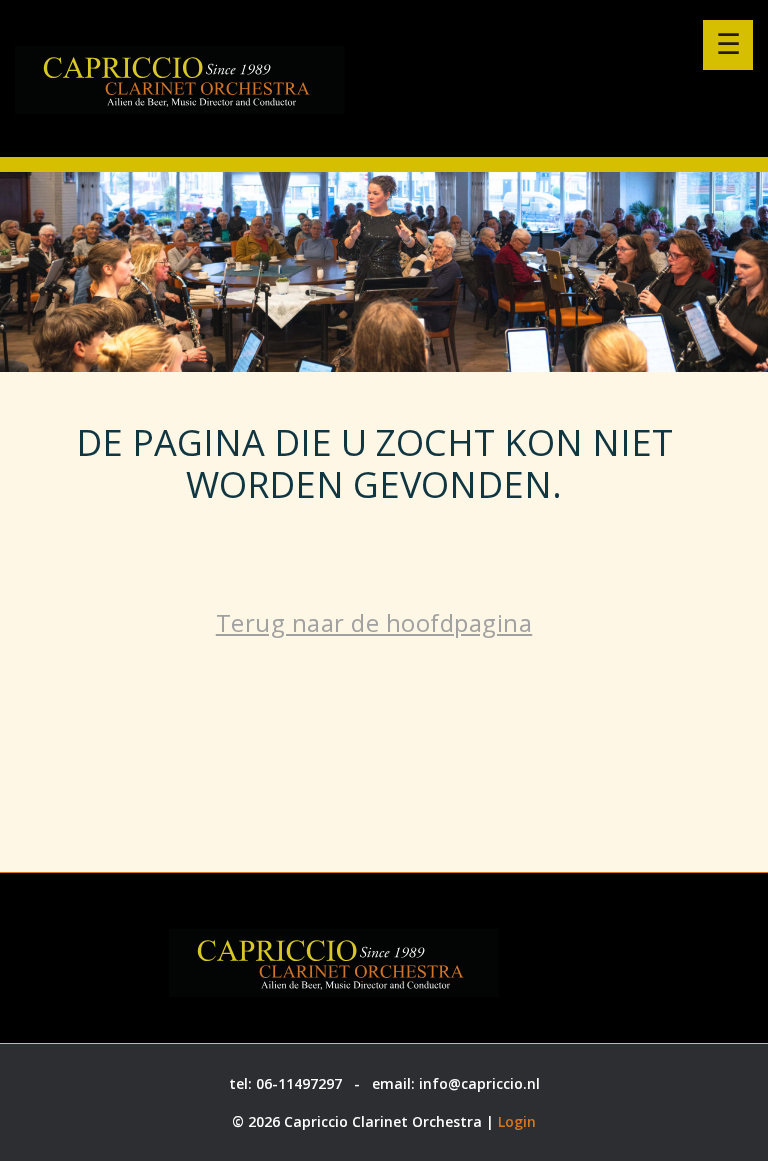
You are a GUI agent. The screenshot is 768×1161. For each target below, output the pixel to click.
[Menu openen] (728, 45)
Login (517, 1121)
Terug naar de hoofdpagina (374, 622)
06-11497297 (299, 1083)
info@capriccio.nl (479, 1083)
